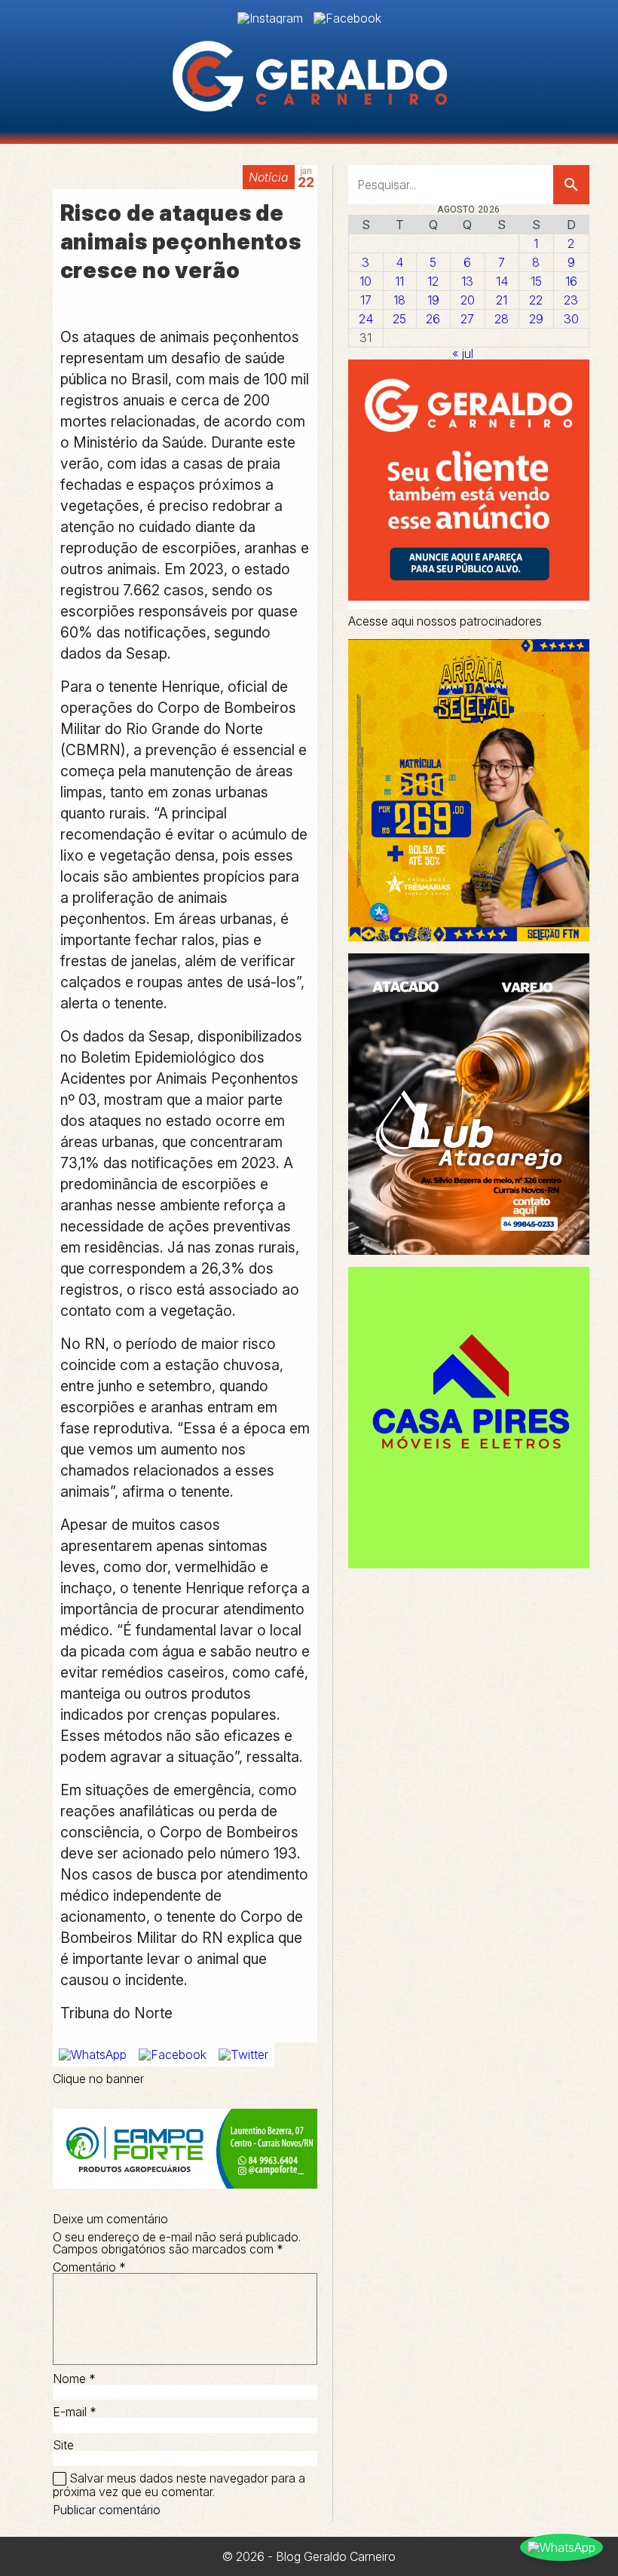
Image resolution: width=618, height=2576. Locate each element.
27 (467, 319)
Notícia (269, 177)
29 (536, 319)
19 (433, 300)
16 (571, 281)
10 (366, 281)
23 (571, 300)
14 (502, 281)
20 (468, 300)
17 (366, 300)
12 (433, 281)
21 (502, 300)
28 (502, 319)
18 (399, 300)
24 (366, 319)
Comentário (89, 2267)
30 (571, 319)
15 (536, 281)
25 (399, 319)
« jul (463, 353)
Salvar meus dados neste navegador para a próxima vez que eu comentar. (179, 2485)
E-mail (75, 2412)
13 (467, 281)
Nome (74, 2379)
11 (399, 281)
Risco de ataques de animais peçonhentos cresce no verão (181, 242)
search (571, 185)
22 (536, 300)
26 (433, 319)
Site (63, 2445)
